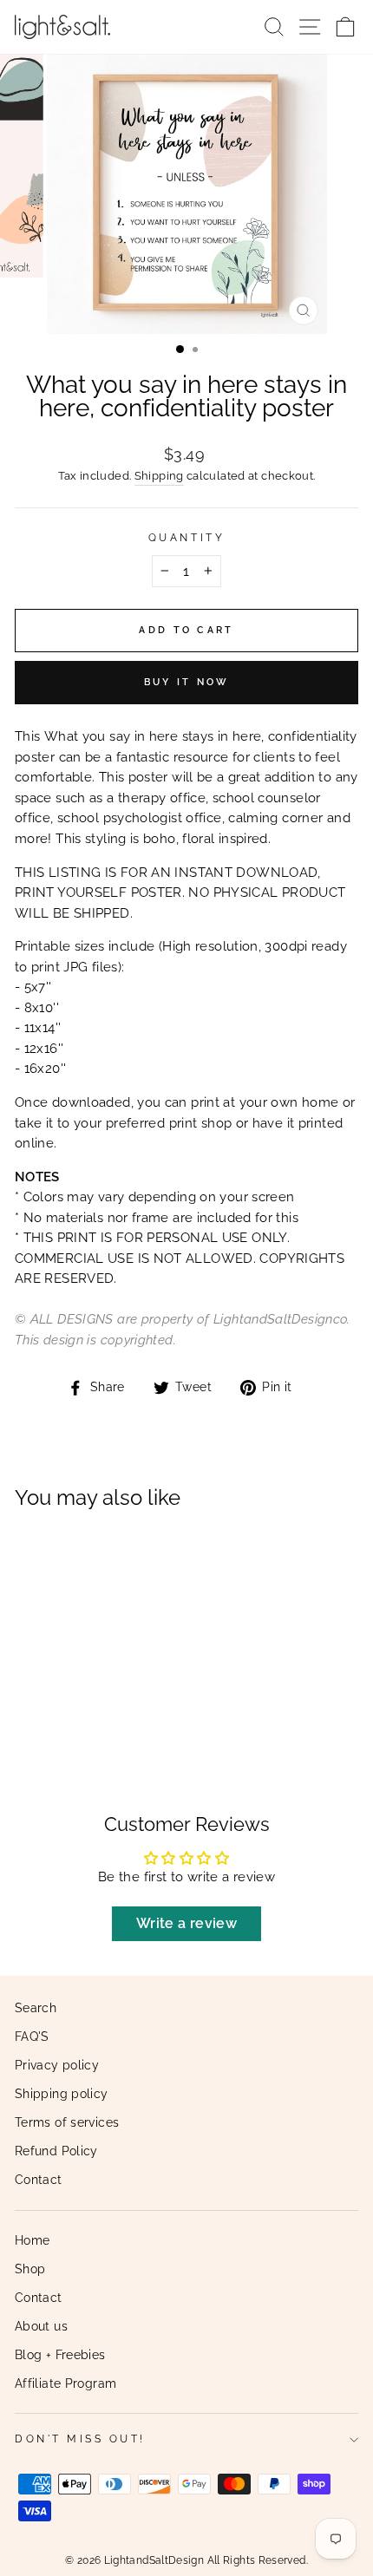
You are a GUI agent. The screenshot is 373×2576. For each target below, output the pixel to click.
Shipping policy (62, 2094)
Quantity (186, 538)
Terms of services (67, 2122)
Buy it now (187, 682)
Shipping (159, 476)
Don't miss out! (80, 2439)
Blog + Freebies (60, 2355)
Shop (30, 2269)
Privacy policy (57, 2065)
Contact (39, 2180)
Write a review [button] (186, 1923)
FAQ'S (32, 2037)
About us (41, 2326)
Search (36, 2008)
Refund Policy (56, 2151)
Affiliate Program (65, 2383)
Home (32, 2240)
